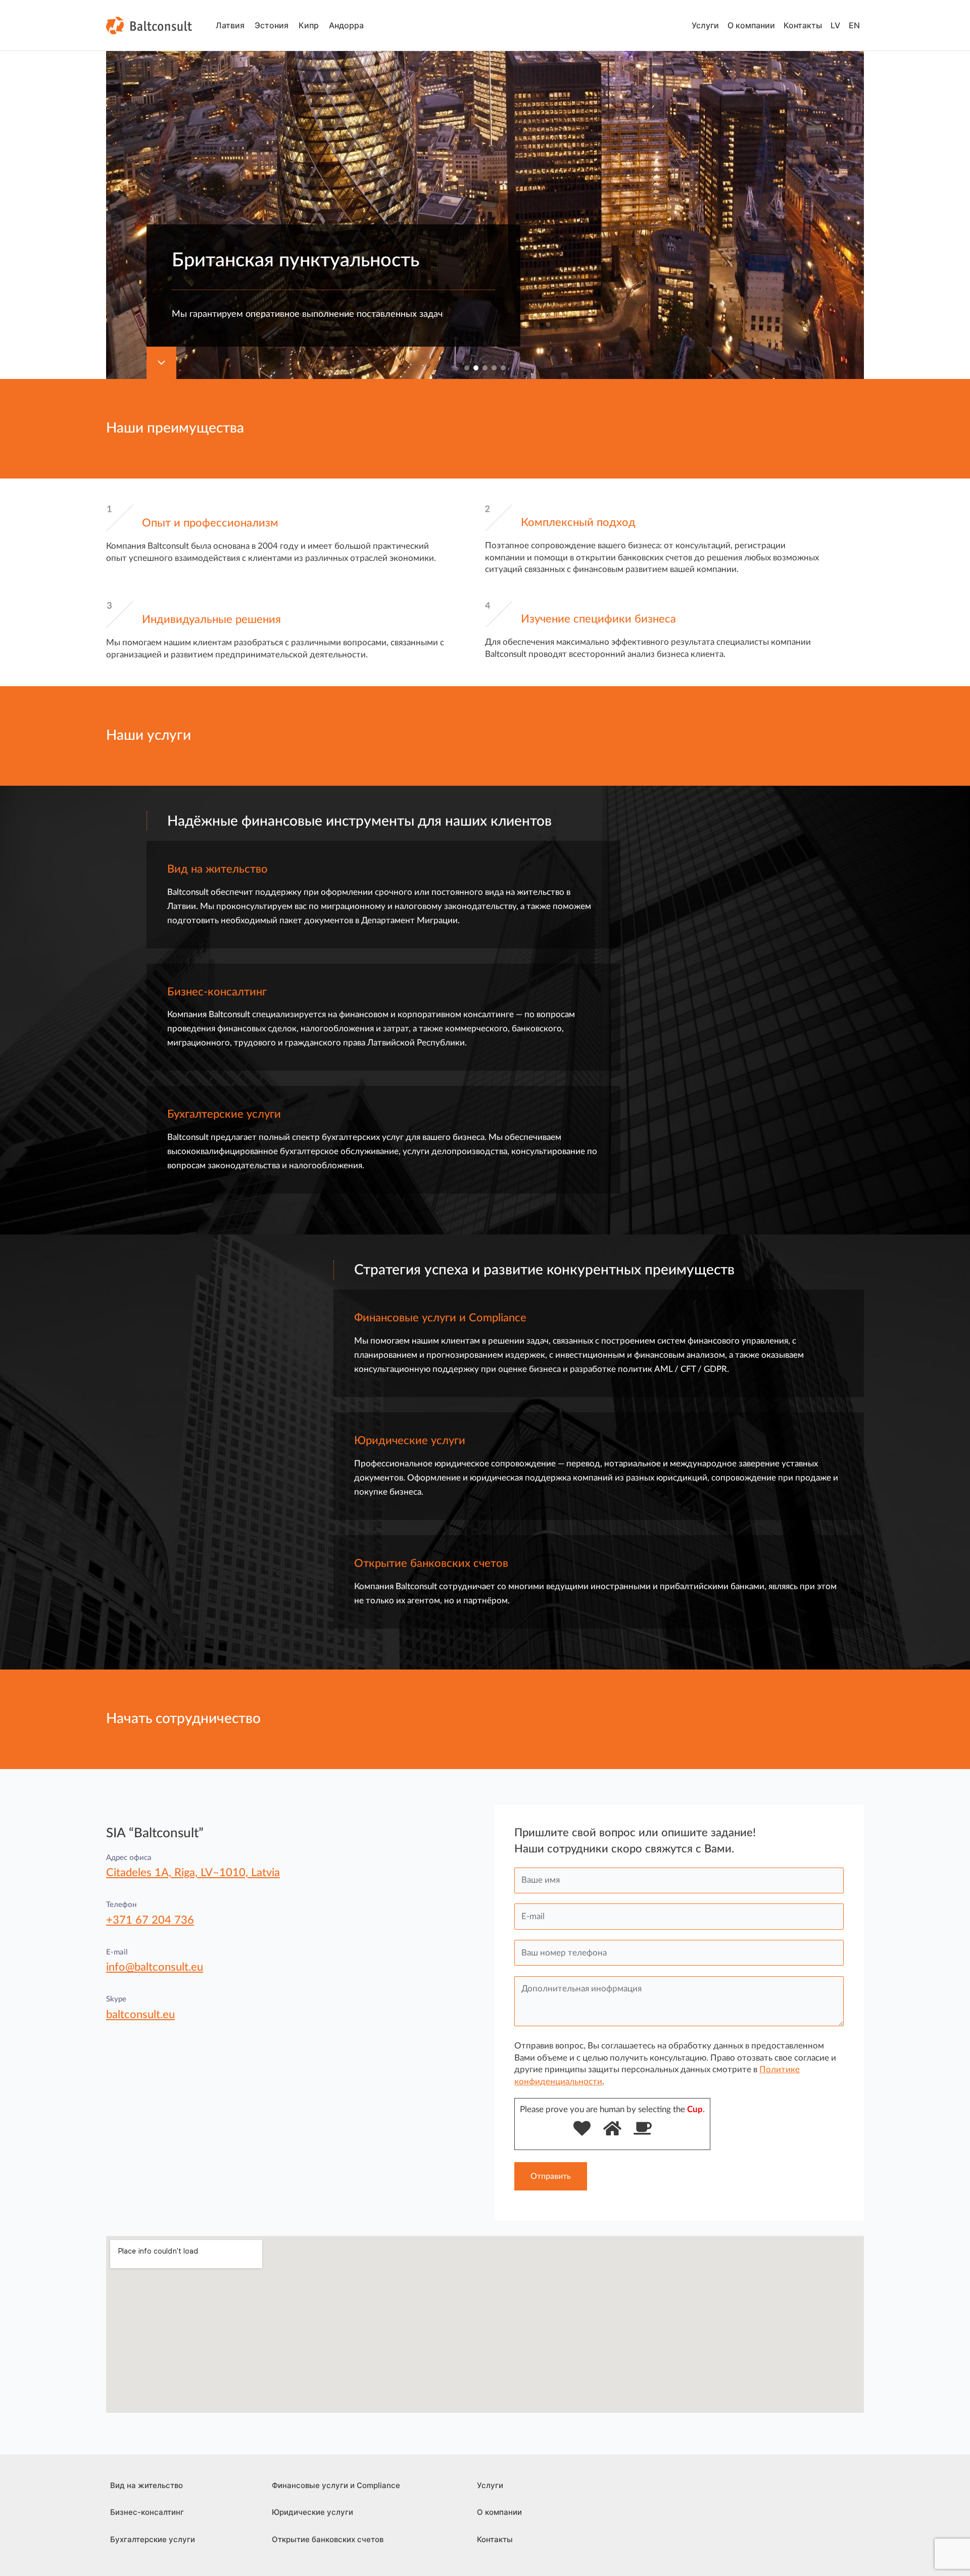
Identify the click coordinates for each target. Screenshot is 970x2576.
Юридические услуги (312, 2512)
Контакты (803, 25)
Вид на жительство (147, 2485)
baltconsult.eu (140, 2015)
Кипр (309, 25)
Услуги (705, 25)
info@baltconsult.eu (155, 1967)
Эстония (272, 25)
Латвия (230, 25)
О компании (751, 25)
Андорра (346, 25)
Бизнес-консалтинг (147, 2512)
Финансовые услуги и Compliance (336, 2485)
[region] (485, 189)
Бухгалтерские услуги (153, 2539)
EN (854, 25)
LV (835, 25)
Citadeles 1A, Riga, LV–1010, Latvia (193, 1873)
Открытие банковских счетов (328, 2539)
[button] (467, 368)
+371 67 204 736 (150, 1920)
